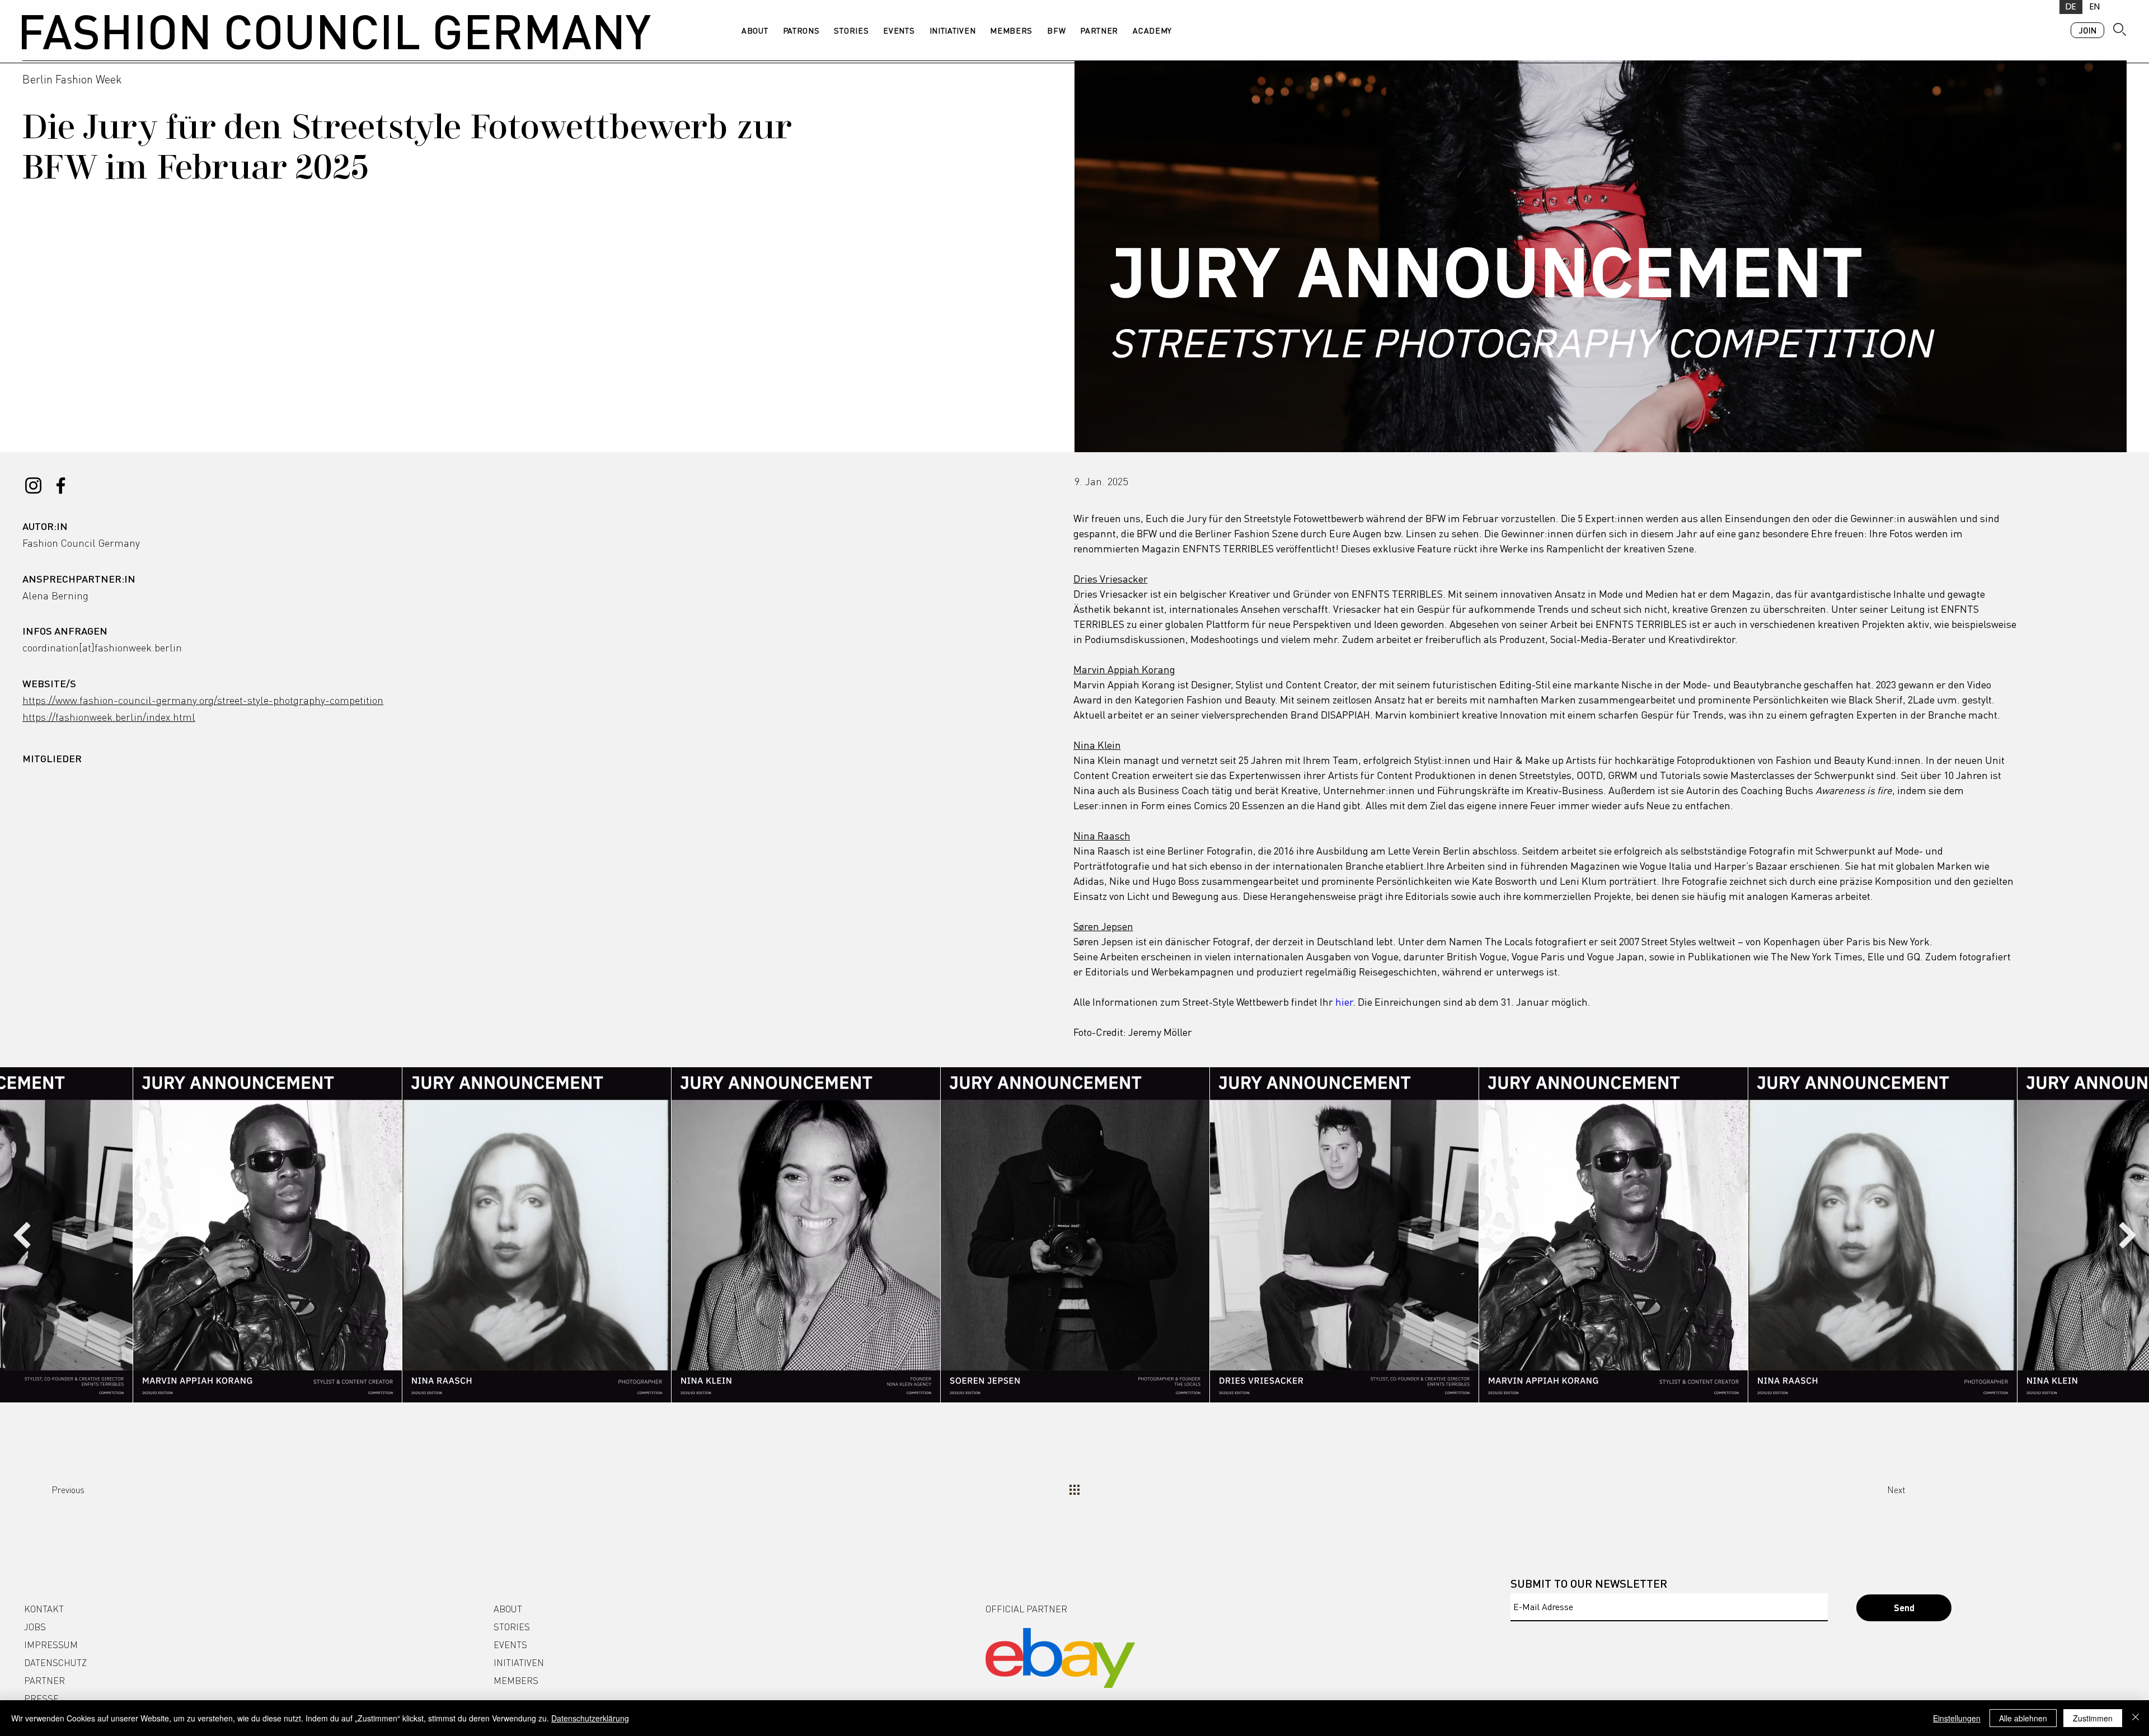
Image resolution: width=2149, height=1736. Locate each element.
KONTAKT (44, 1609)
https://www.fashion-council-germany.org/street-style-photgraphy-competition (203, 700)
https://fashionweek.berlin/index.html (109, 717)
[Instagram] (33, 485)
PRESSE (41, 1698)
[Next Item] (2127, 1235)
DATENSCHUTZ (55, 1662)
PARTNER (44, 1680)
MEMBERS (516, 1680)
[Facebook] (61, 485)
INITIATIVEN (519, 1662)
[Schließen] (2136, 1718)
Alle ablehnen (2023, 1718)
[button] (1056, 30)
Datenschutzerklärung (590, 1718)
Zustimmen (2093, 1718)
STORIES (512, 1627)
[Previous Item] (22, 1235)
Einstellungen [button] (1957, 1718)
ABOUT (508, 1609)
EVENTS (510, 1644)
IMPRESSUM (51, 1644)
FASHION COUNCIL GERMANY (334, 30)
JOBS (35, 1627)
